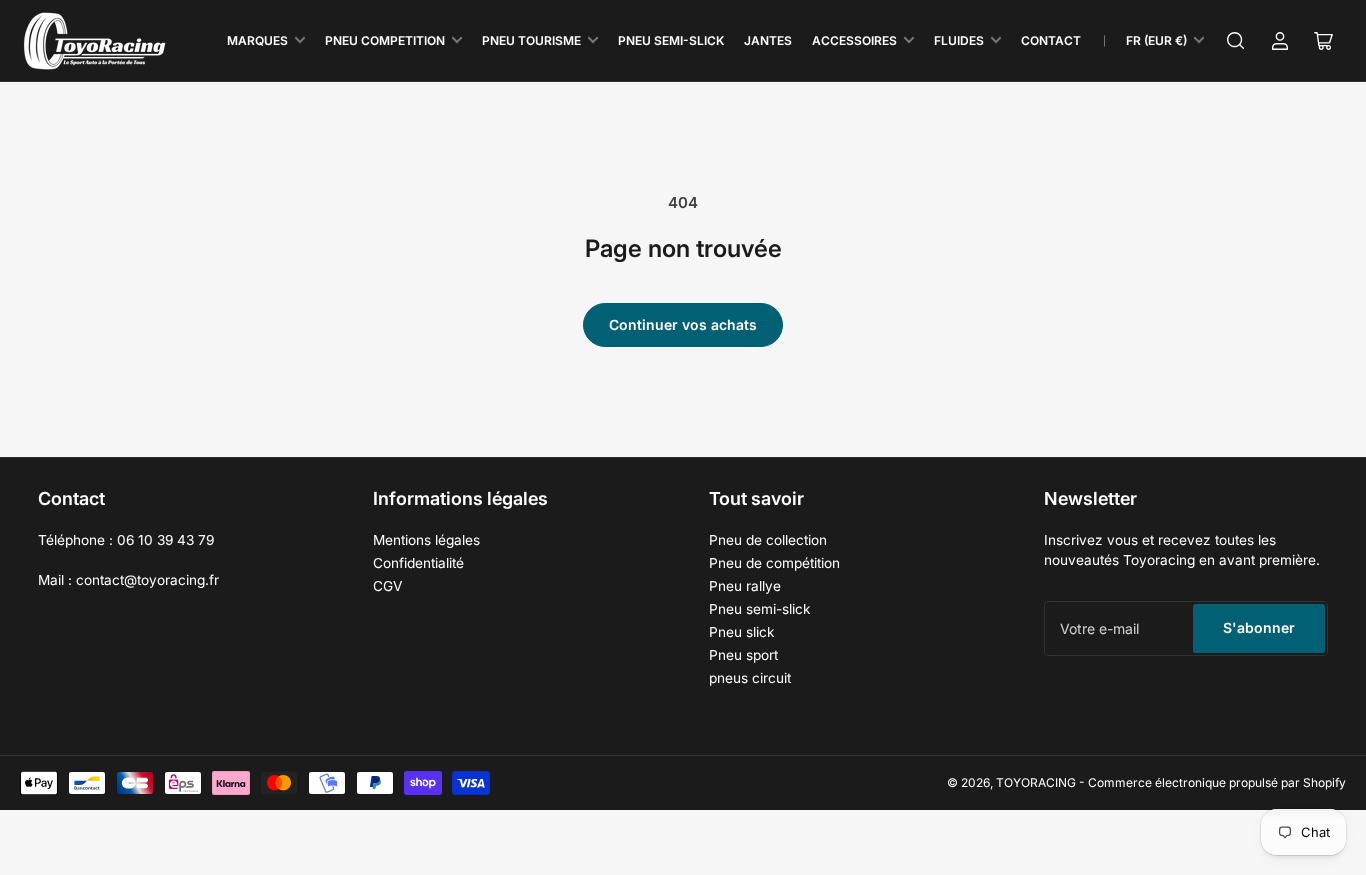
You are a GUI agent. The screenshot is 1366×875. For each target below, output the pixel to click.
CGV (387, 586)
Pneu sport (743, 655)
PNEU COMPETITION (385, 40)
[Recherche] (1236, 41)
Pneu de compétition (774, 563)
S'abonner (1259, 627)
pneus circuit (750, 678)
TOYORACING (1036, 782)
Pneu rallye (745, 586)
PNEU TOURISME (531, 40)
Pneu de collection (768, 540)
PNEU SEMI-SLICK (671, 40)
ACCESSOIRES (854, 40)
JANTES (768, 40)
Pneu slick (742, 632)
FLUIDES (959, 40)
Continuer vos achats (683, 324)
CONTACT (1051, 40)
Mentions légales (426, 540)
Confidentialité (418, 563)
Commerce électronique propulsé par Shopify (1217, 782)
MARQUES (257, 40)
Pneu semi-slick (760, 609)
